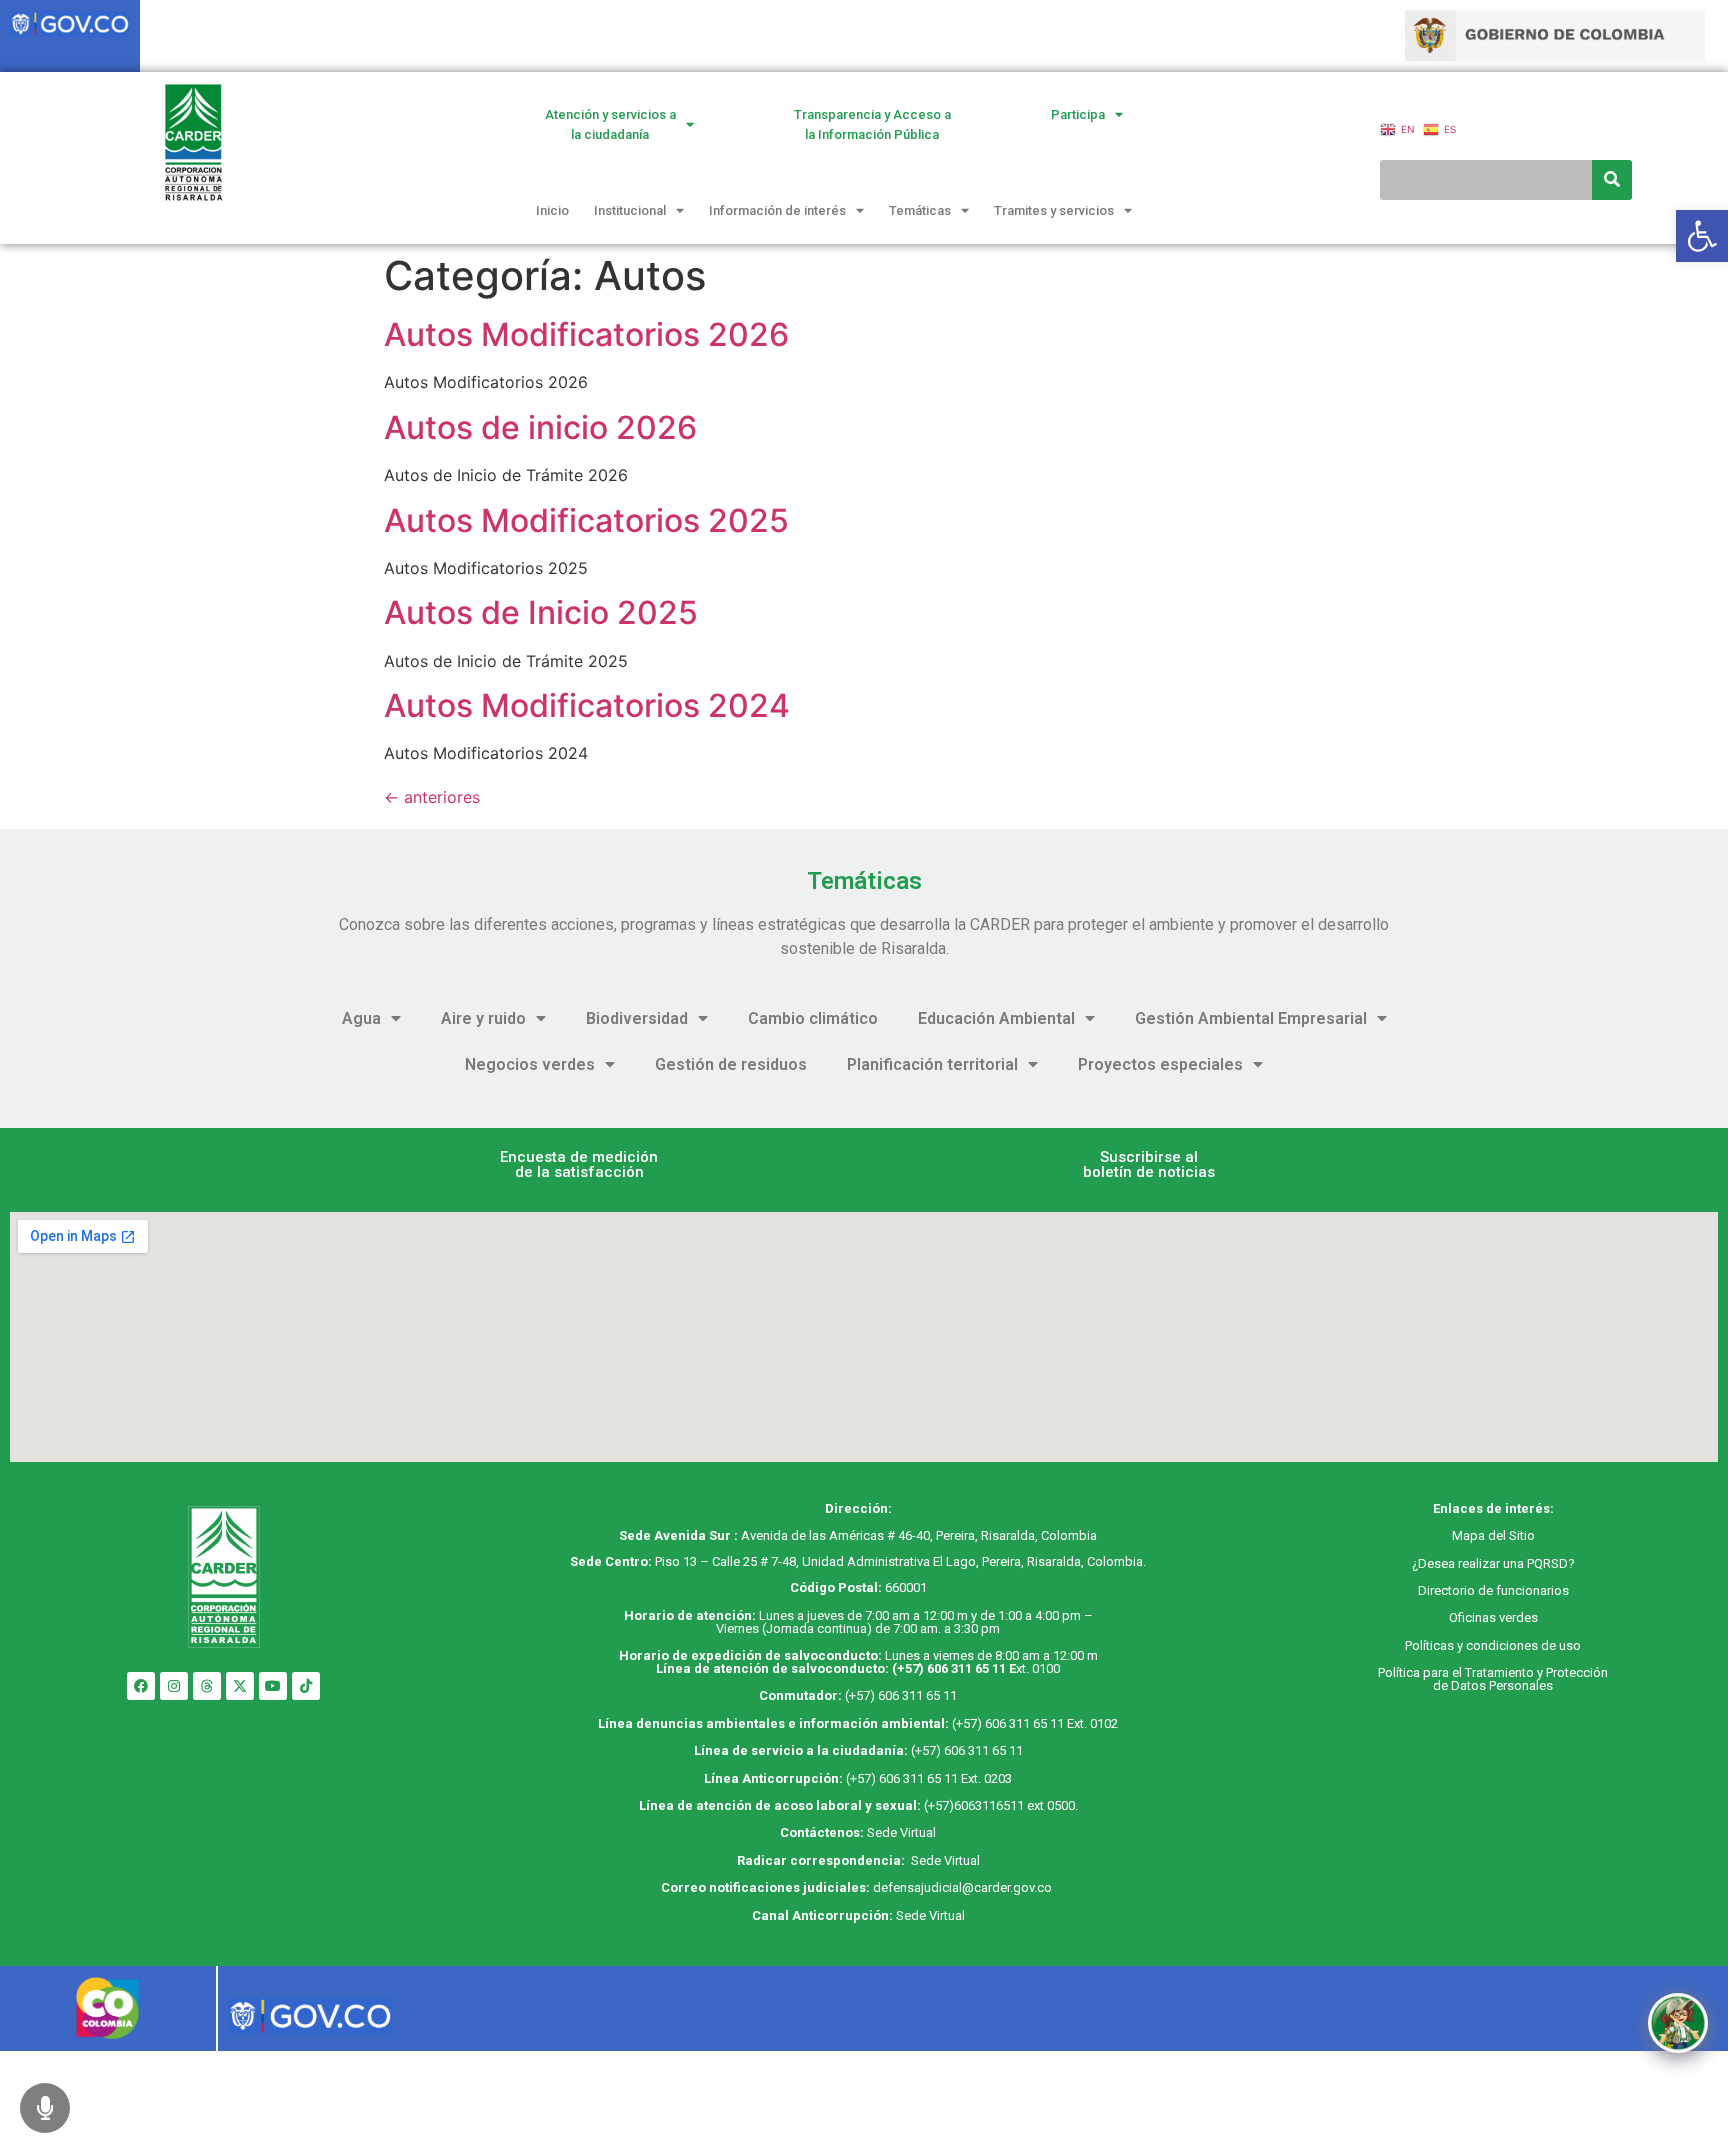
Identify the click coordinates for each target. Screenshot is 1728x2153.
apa (1474, 1535)
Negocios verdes (530, 1064)
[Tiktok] (306, 1686)
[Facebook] (141, 1686)
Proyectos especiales (1160, 1064)
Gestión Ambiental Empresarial (1251, 1018)
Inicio (552, 210)
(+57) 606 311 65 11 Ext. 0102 (1035, 1723)
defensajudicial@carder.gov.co (964, 1887)
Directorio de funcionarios (1493, 1590)
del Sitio (1510, 1535)
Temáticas (920, 210)
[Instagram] (174, 1686)
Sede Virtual (901, 1832)
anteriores (432, 797)
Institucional (630, 210)
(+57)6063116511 (974, 1805)
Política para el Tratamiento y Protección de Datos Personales (1493, 1679)
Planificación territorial (932, 1064)
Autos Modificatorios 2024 (587, 705)
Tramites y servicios (1054, 210)
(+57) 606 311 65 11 (949, 1668)
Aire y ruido (483, 1018)
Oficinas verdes (1493, 1617)
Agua (361, 1018)
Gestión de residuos (731, 1064)
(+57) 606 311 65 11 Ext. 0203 (929, 1778)
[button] (579, 1165)
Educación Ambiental (996, 1018)
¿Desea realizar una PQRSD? (1493, 1563)
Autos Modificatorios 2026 (586, 334)
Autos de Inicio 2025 (541, 612)
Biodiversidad (637, 1018)
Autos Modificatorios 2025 (586, 520)
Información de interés (777, 210)
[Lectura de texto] (45, 2108)
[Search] (1612, 180)
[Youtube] (273, 1686)
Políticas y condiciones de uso (1493, 1645)
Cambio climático (813, 1018)
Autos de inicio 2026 (540, 427)
